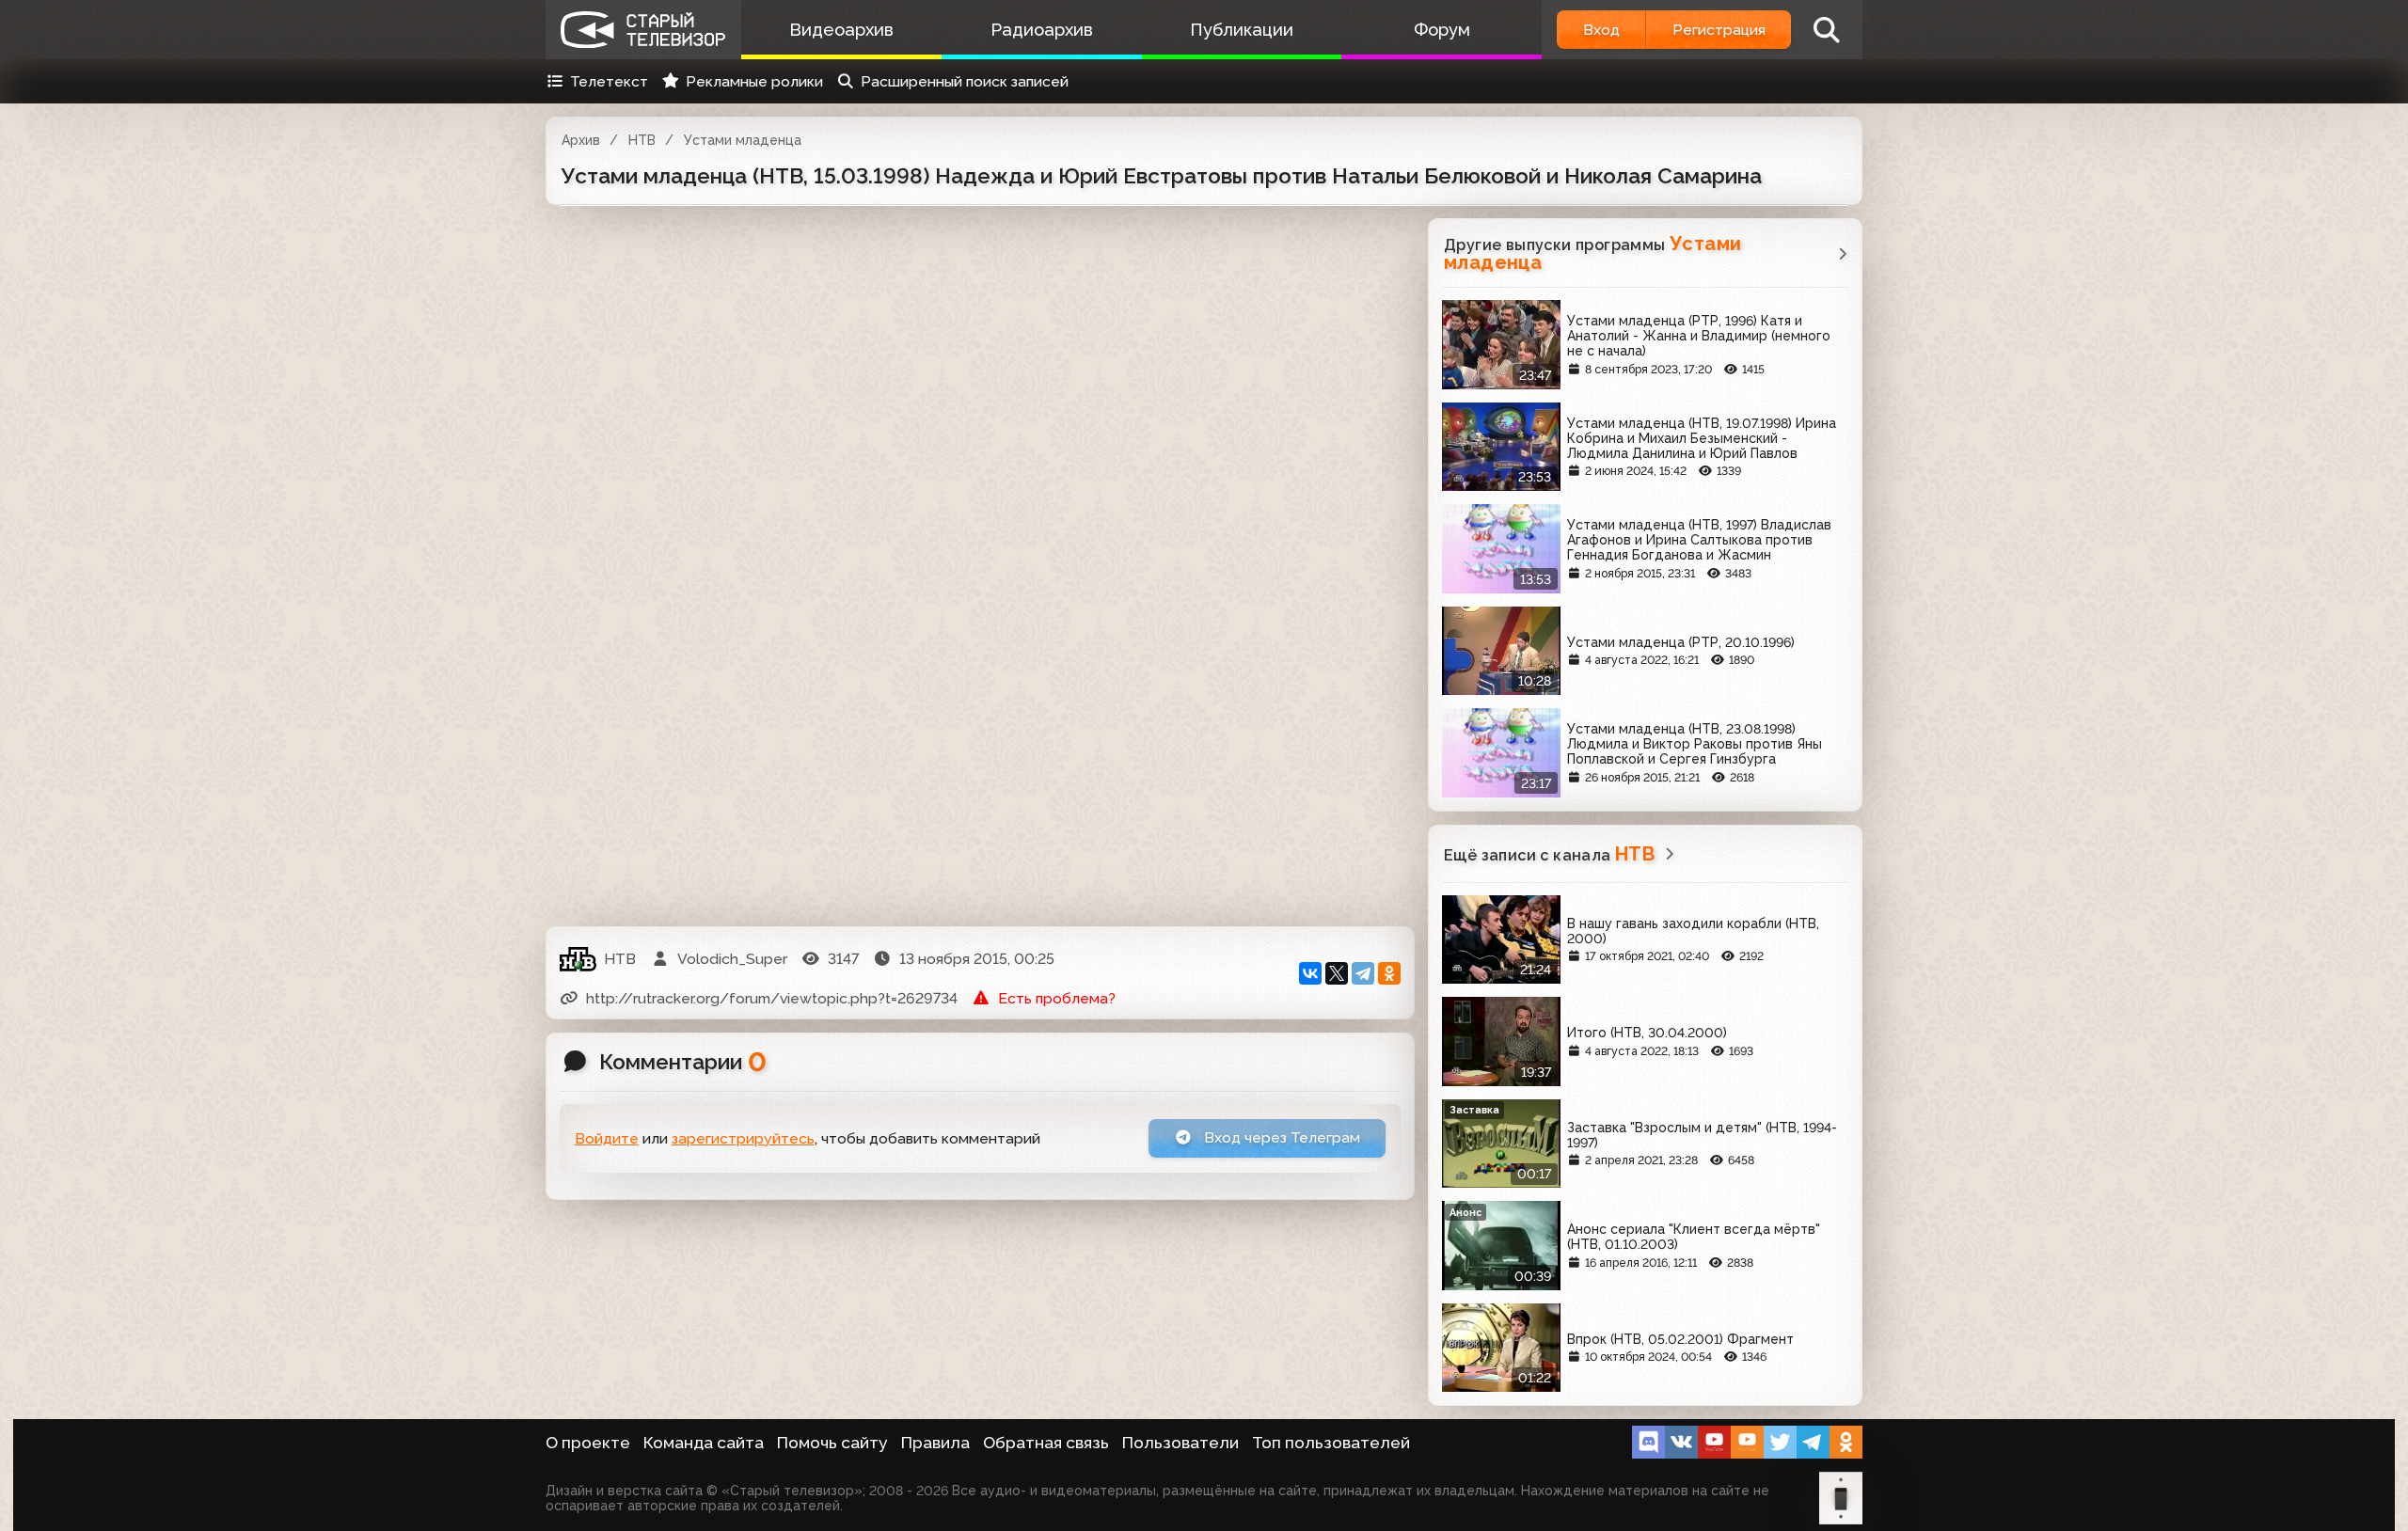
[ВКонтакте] (1310, 973)
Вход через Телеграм (1280, 1137)
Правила (935, 1443)
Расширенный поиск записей (965, 81)
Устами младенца (743, 140)
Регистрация (1719, 30)
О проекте (588, 1443)
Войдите (607, 1138)
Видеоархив (841, 30)
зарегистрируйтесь (743, 1138)
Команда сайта (704, 1443)
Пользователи (1180, 1443)
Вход (1601, 30)
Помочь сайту (832, 1443)
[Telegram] (1363, 973)
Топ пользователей (1331, 1443)
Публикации (1242, 30)
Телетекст (609, 81)
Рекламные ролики (754, 81)
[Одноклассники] (1389, 973)
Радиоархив (1042, 30)
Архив (581, 140)
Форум (1442, 30)
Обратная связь (1046, 1443)
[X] (1337, 973)
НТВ (642, 140)
